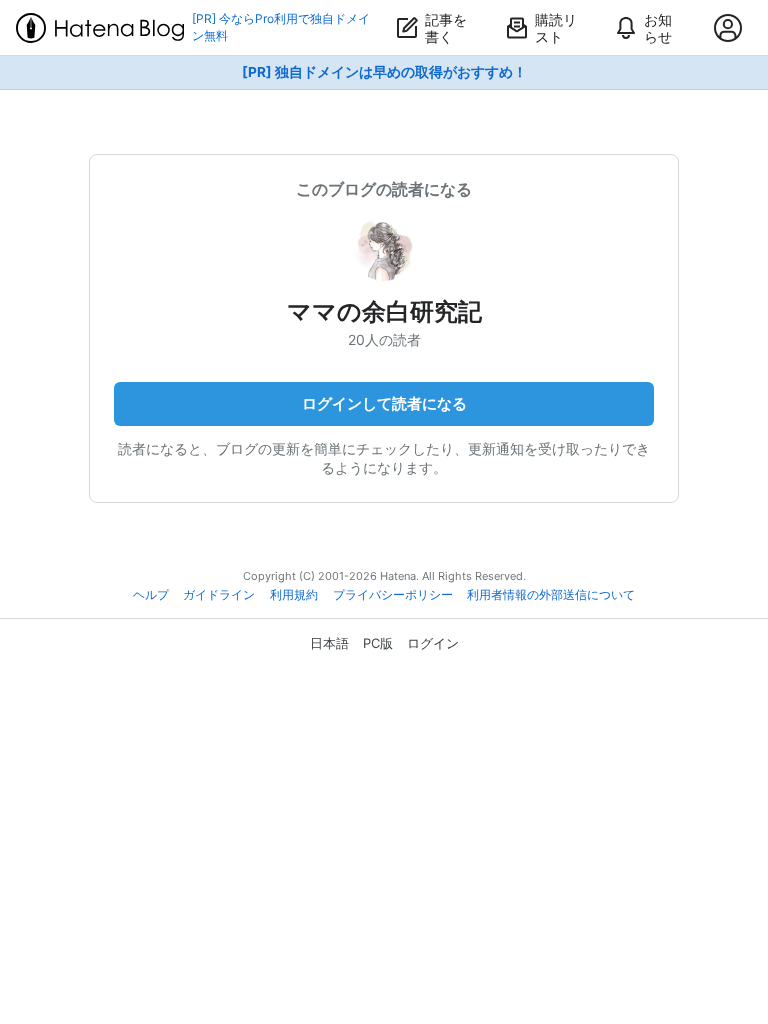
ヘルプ (151, 595)
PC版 (378, 643)
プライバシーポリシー (393, 595)
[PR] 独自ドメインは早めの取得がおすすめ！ (384, 72)
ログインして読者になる (384, 403)
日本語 (329, 643)
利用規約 (294, 595)
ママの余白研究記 (384, 311)
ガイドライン (219, 595)
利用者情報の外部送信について (551, 595)
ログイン (433, 643)
